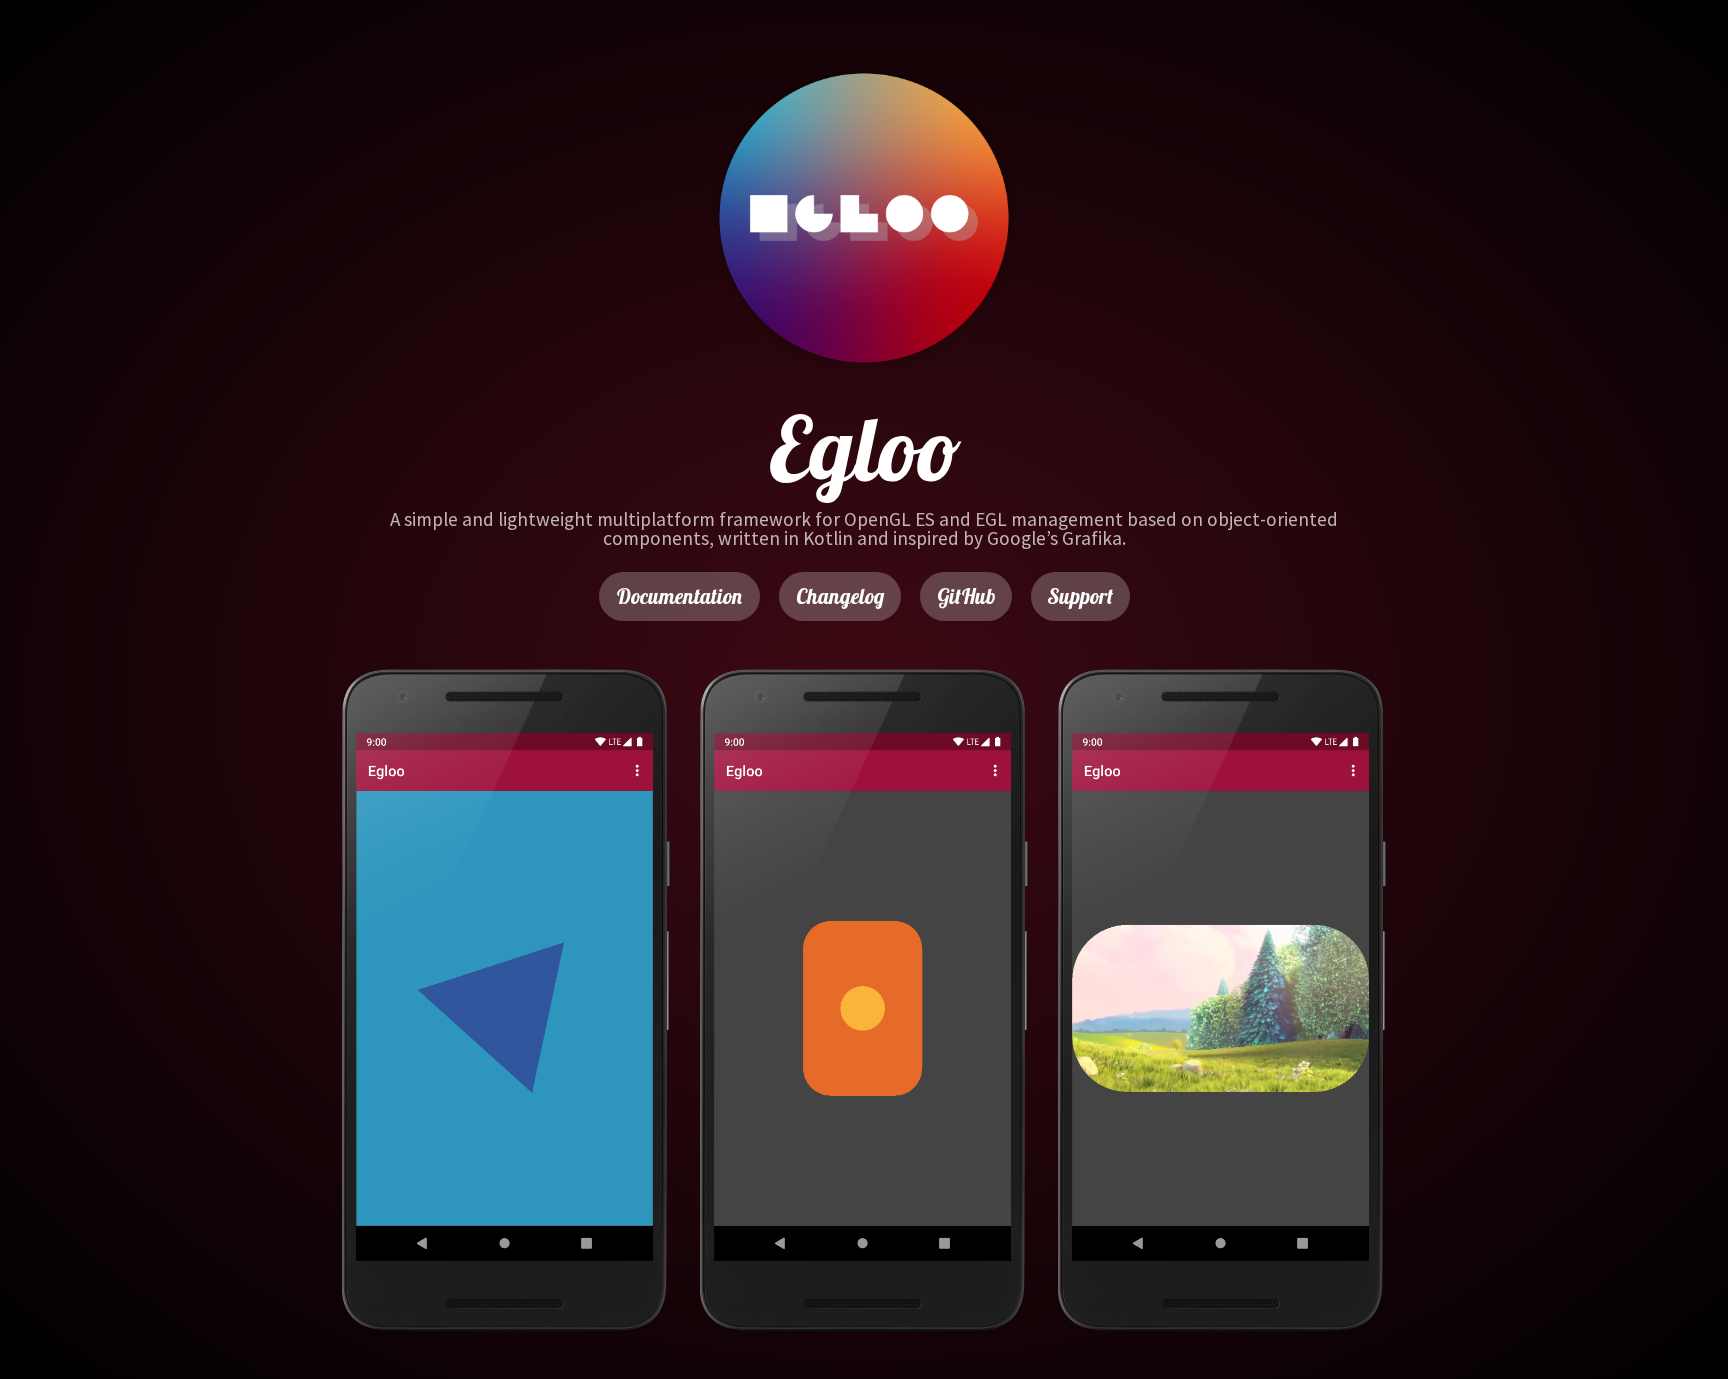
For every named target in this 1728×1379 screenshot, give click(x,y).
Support (1080, 596)
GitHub (966, 596)
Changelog (840, 596)
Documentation (679, 596)
